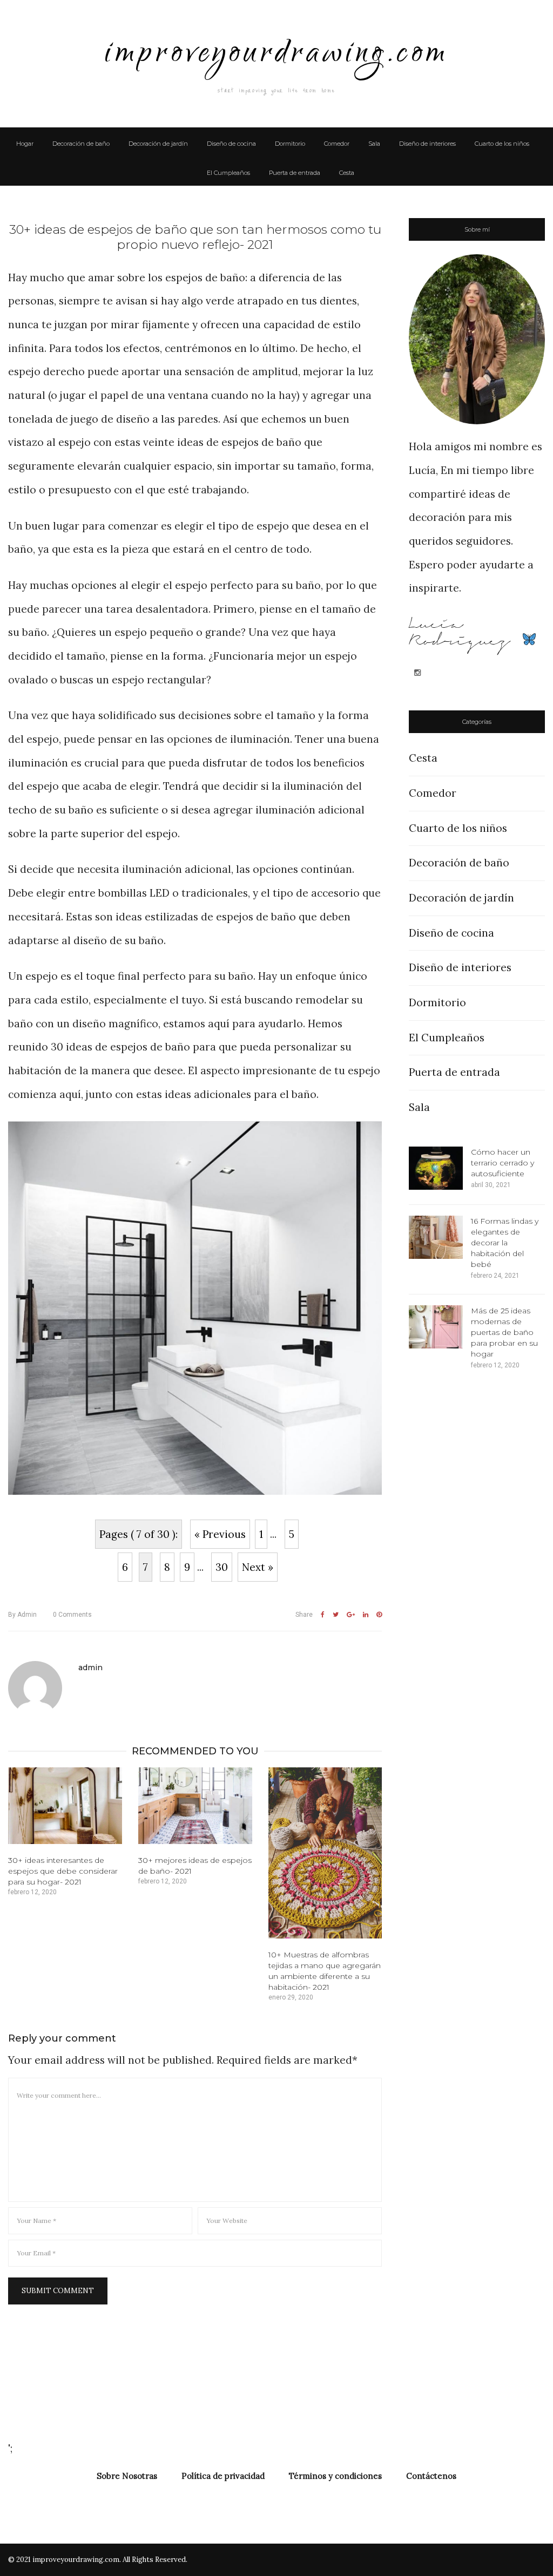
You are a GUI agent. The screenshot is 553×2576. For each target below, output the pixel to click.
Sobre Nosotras (127, 2476)
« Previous (220, 1534)
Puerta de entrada (295, 173)
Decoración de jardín (158, 144)
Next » (258, 1567)
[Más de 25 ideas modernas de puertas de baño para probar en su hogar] (436, 1327)
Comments (72, 1615)
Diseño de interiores (427, 144)
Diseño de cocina (231, 144)
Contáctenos (431, 2476)
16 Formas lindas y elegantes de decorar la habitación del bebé (505, 1243)
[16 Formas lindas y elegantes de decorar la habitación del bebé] (436, 1237)
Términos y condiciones (335, 2476)
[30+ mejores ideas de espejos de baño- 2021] (195, 1806)
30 (222, 1567)
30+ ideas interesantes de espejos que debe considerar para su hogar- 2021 (63, 1871)
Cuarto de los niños (502, 144)
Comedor (337, 144)
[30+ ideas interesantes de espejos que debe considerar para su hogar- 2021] (65, 1806)
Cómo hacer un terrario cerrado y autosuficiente (503, 1163)
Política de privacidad (223, 2476)
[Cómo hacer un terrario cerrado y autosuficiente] (436, 1168)
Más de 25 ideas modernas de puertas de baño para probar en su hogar (504, 1332)
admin (22, 1615)
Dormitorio (290, 144)
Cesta (347, 173)
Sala (374, 144)
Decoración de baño (81, 144)
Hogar (25, 144)
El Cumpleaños (228, 173)
